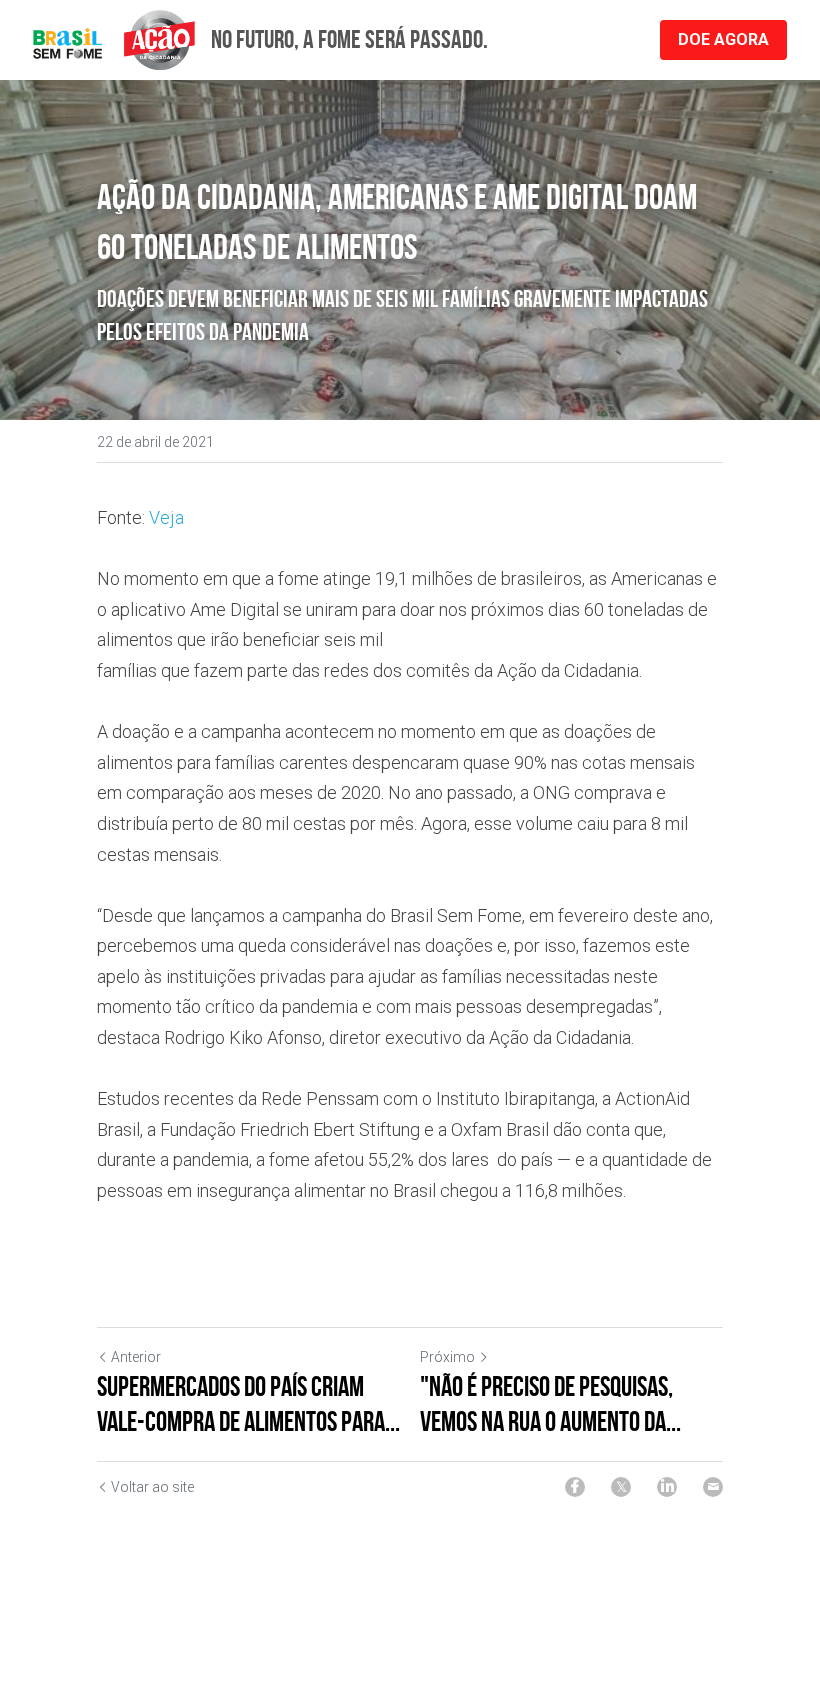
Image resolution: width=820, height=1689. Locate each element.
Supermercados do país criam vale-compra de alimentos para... (248, 1404)
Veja (166, 517)
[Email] (713, 1487)
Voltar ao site (152, 1487)
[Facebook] (575, 1487)
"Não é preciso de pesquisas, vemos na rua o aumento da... (550, 1404)
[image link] (114, 38)
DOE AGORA (723, 39)
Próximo (447, 1357)
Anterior (136, 1357)
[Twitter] (621, 1487)
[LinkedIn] (667, 1487)
